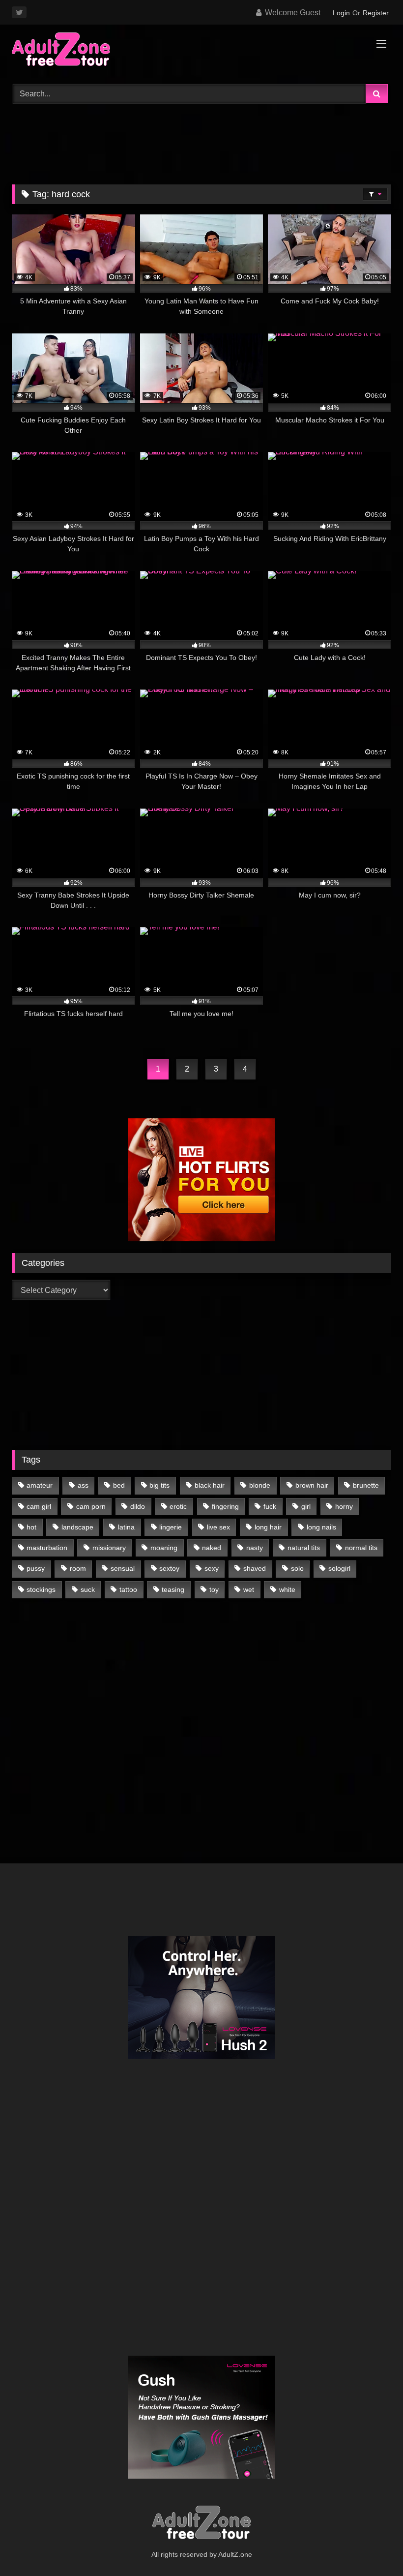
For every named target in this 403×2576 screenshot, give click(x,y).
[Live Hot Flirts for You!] (201, 1239)
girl (306, 1506)
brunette (366, 1485)
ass (83, 1485)
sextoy (169, 1568)
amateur (40, 1485)
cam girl (39, 1506)
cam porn (91, 1506)
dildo (138, 1506)
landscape (77, 1527)
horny (344, 1506)
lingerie (171, 1527)
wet (249, 1589)
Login (341, 13)
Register (376, 13)
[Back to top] (373, 2547)
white (287, 1589)
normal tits (361, 1548)
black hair (210, 1485)
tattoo (128, 1589)
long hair (268, 1527)
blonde (260, 1485)
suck (88, 1589)
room (78, 1568)
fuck (270, 1506)
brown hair (312, 1485)
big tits (159, 1485)
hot (31, 1527)
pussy (36, 1568)
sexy (212, 1568)
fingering (225, 1506)
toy (214, 1589)
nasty (255, 1548)
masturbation (47, 1548)
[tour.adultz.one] (201, 51)
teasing (173, 1589)
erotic (178, 1506)
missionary (109, 1548)
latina (126, 1527)
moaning (164, 1548)
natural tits (304, 1548)
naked (212, 1548)
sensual (123, 1568)
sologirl (339, 1568)
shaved (255, 1568)
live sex (218, 1527)
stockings (41, 1589)
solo (297, 1568)
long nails (321, 1527)
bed (119, 1485)
